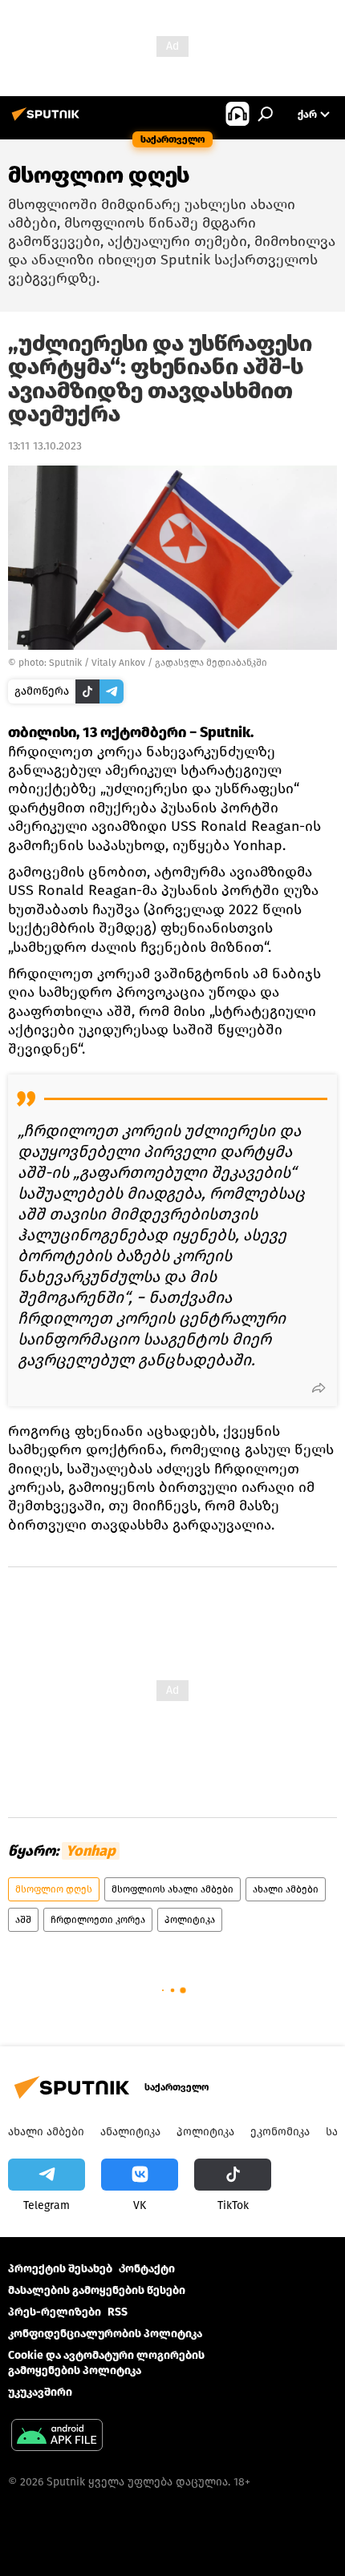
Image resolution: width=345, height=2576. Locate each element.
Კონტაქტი (147, 2269)
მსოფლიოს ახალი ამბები (172, 1889)
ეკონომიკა (280, 2132)
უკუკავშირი (40, 2392)
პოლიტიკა (190, 1920)
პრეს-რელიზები (55, 2312)
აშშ (23, 1920)
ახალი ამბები (286, 1889)
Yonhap (91, 1851)
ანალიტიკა (130, 2132)
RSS (118, 2312)
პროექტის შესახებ (60, 2269)
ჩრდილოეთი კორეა (98, 1920)
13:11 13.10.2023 (45, 446)
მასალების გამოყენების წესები (97, 2290)
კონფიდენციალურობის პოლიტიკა (105, 2334)
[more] (319, 1388)
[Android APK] (57, 2437)
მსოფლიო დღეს (54, 1889)
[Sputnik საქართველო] (48, 121)
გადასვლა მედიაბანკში (211, 663)
